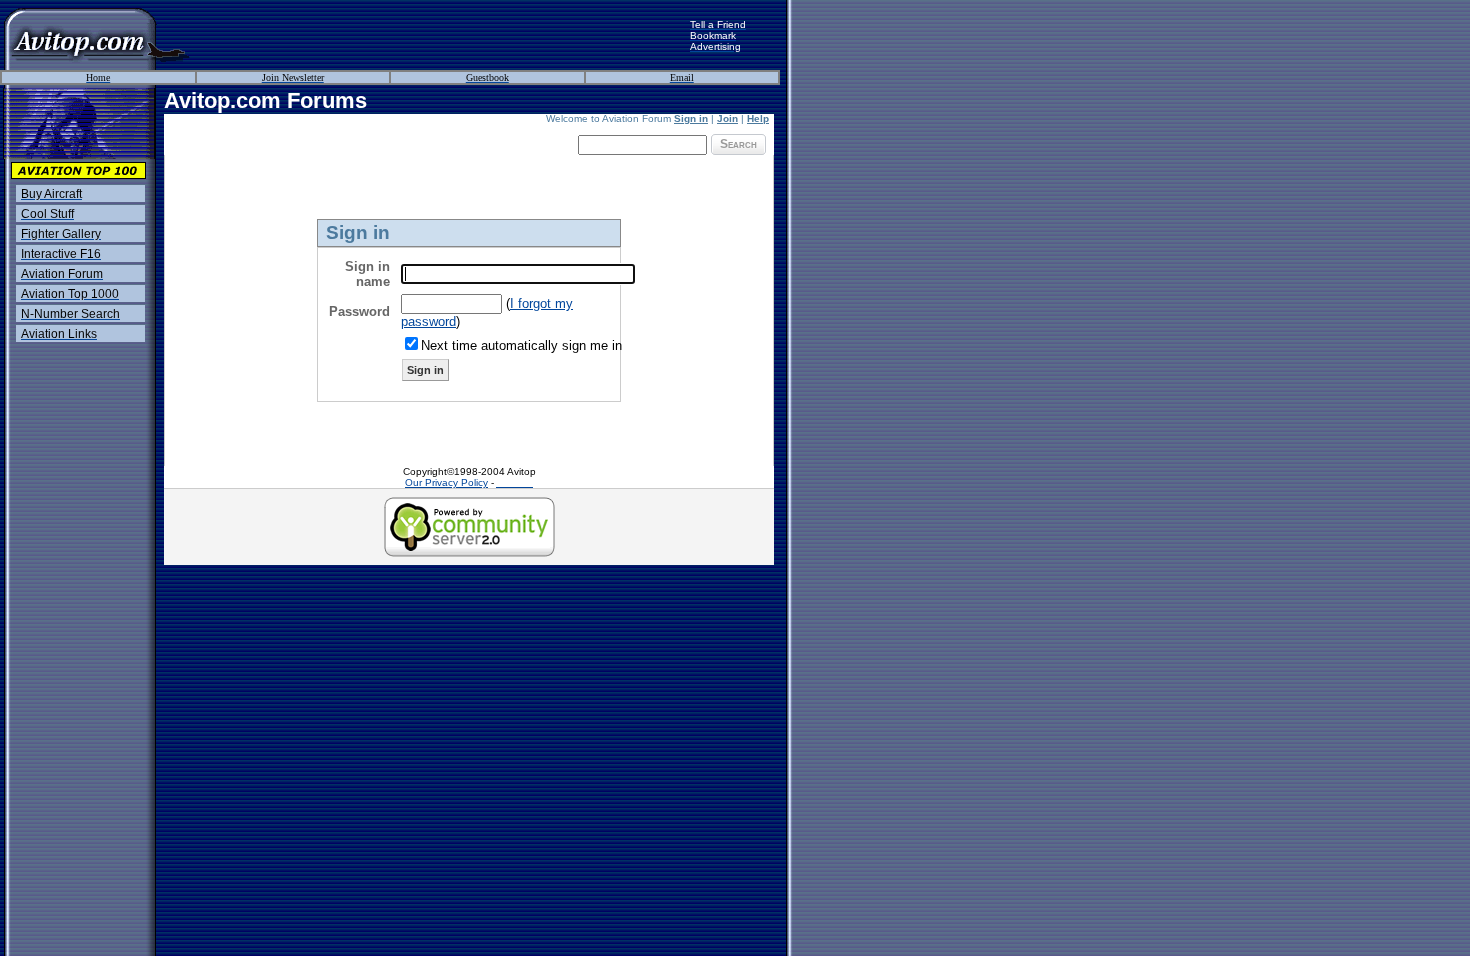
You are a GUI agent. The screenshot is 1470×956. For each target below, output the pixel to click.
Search (738, 144)
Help (758, 118)
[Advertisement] (440, 35)
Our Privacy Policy (446, 482)
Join (727, 118)
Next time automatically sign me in (521, 345)
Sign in (691, 118)
